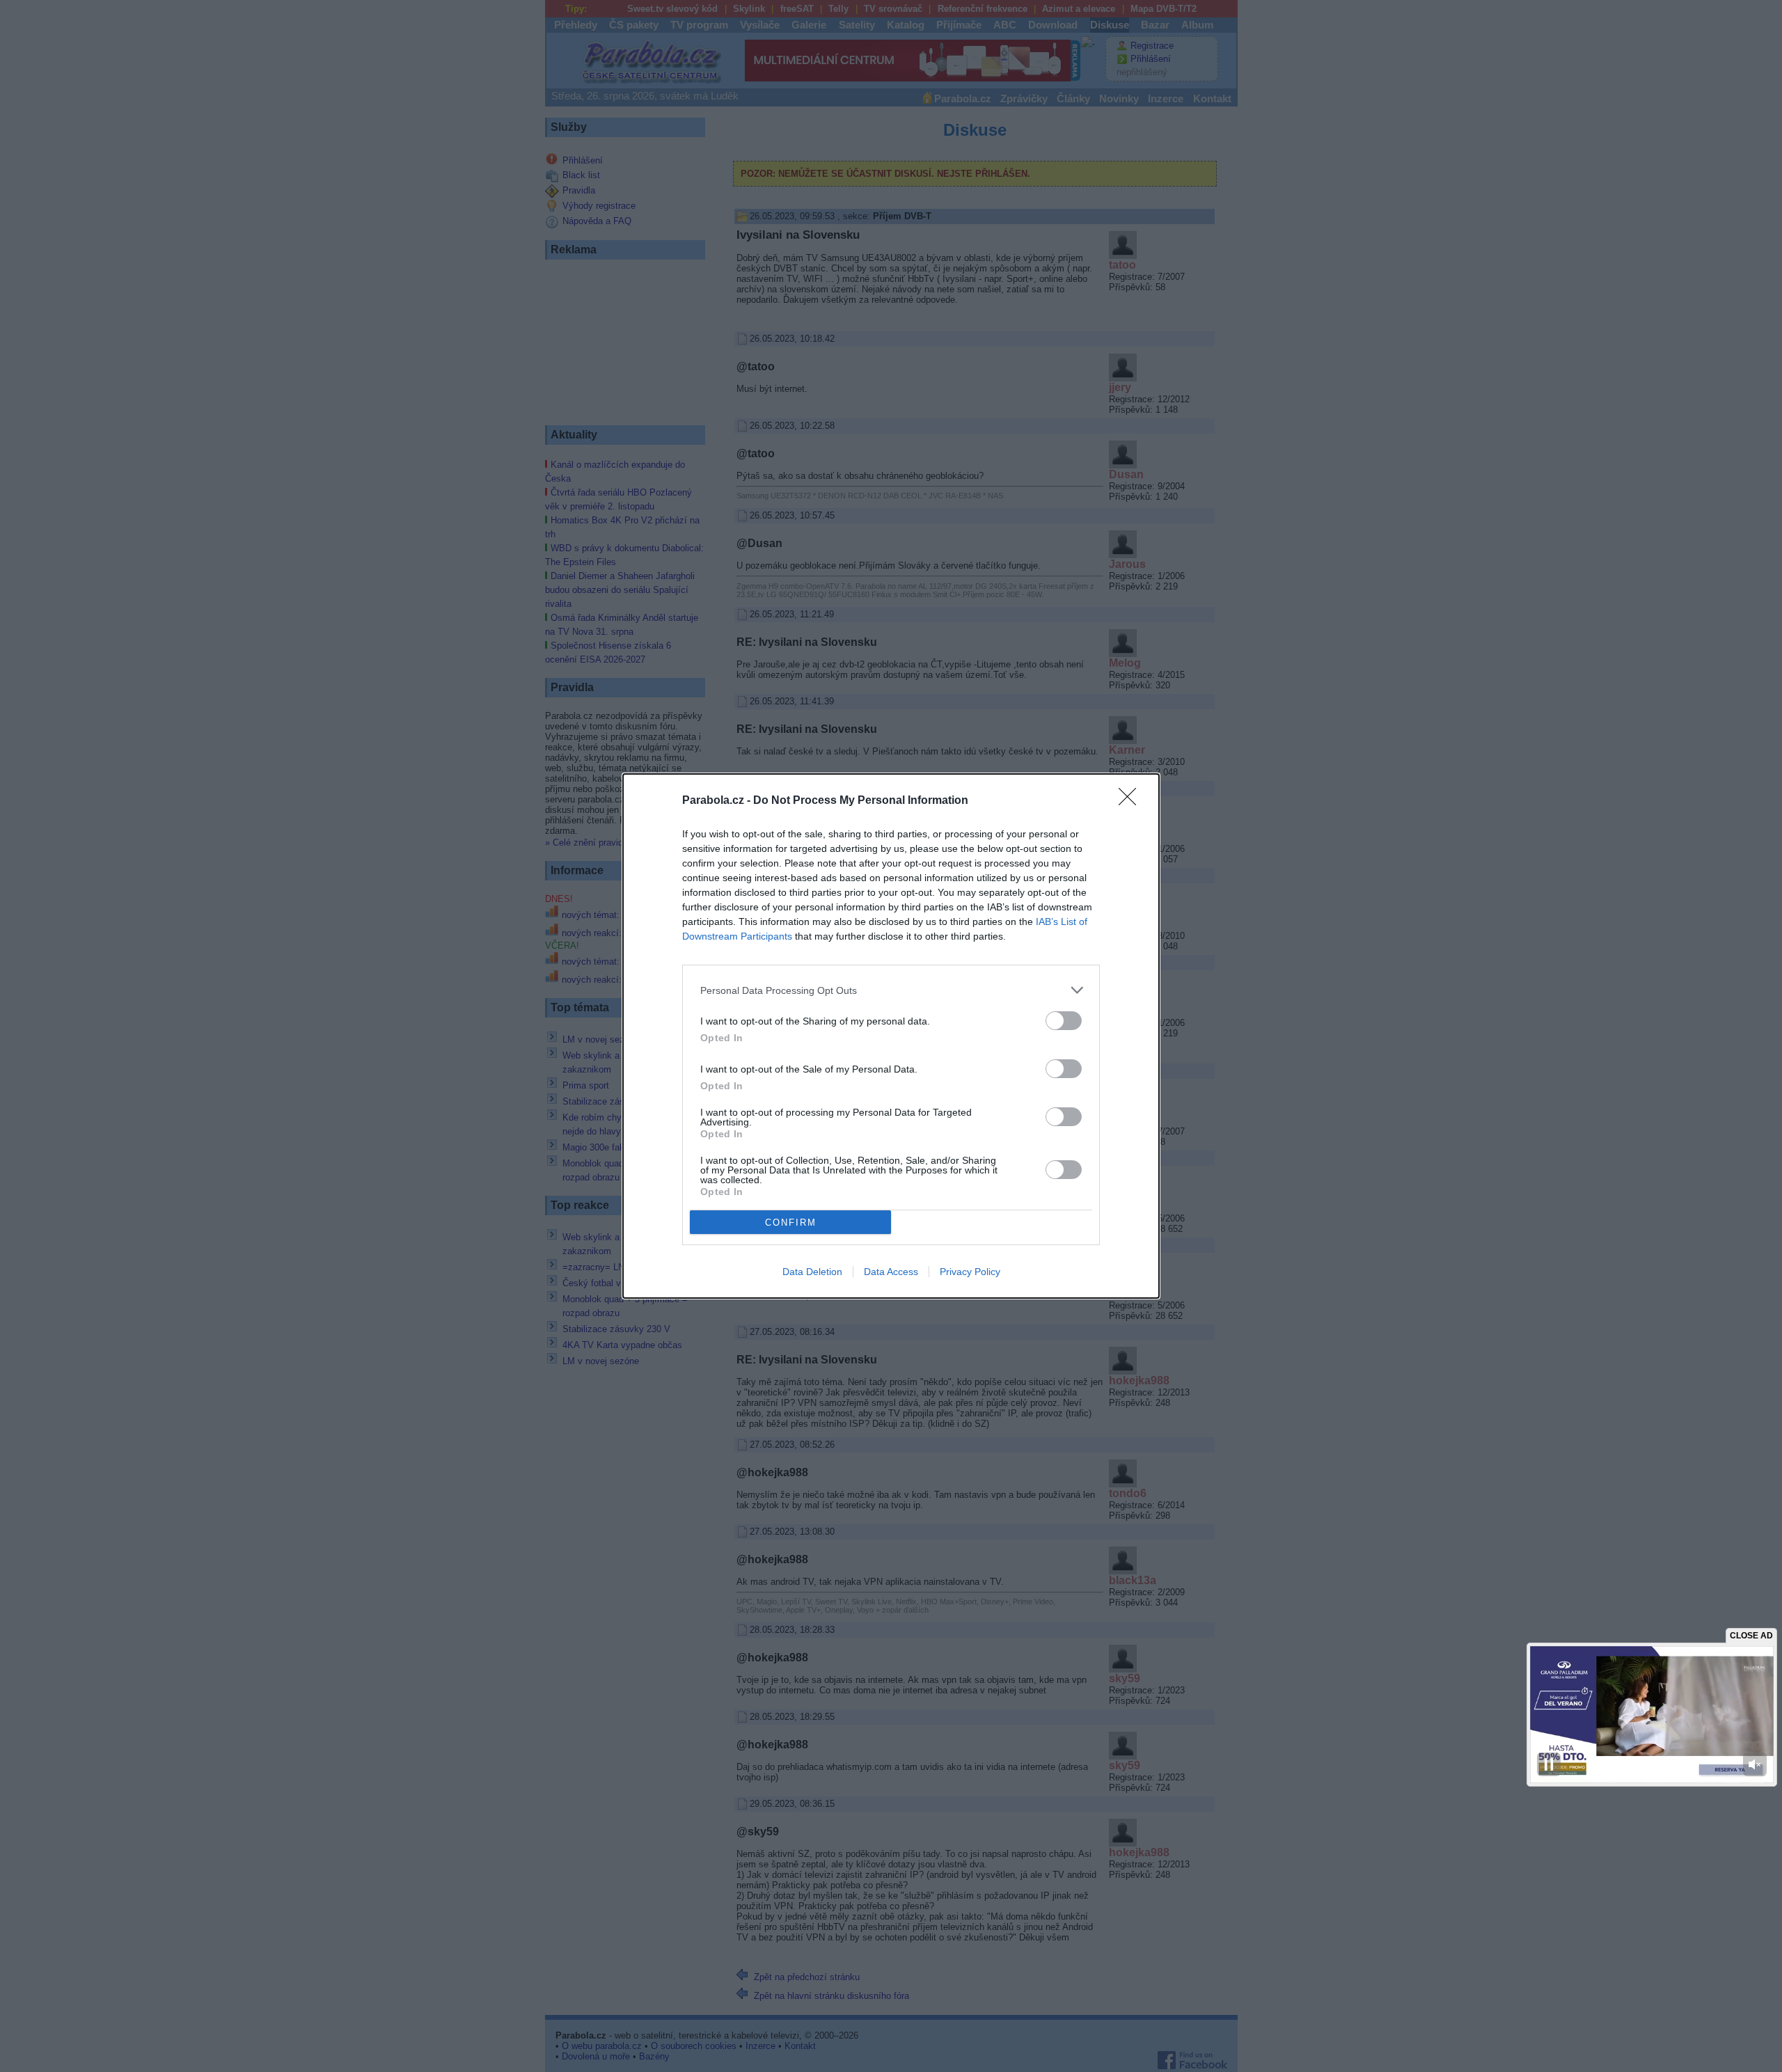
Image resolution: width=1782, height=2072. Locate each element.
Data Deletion (812, 1272)
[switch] (1064, 1021)
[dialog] (891, 1036)
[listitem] (891, 990)
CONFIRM (791, 1223)
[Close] (1132, 801)
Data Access (891, 1272)
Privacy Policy (970, 1272)
